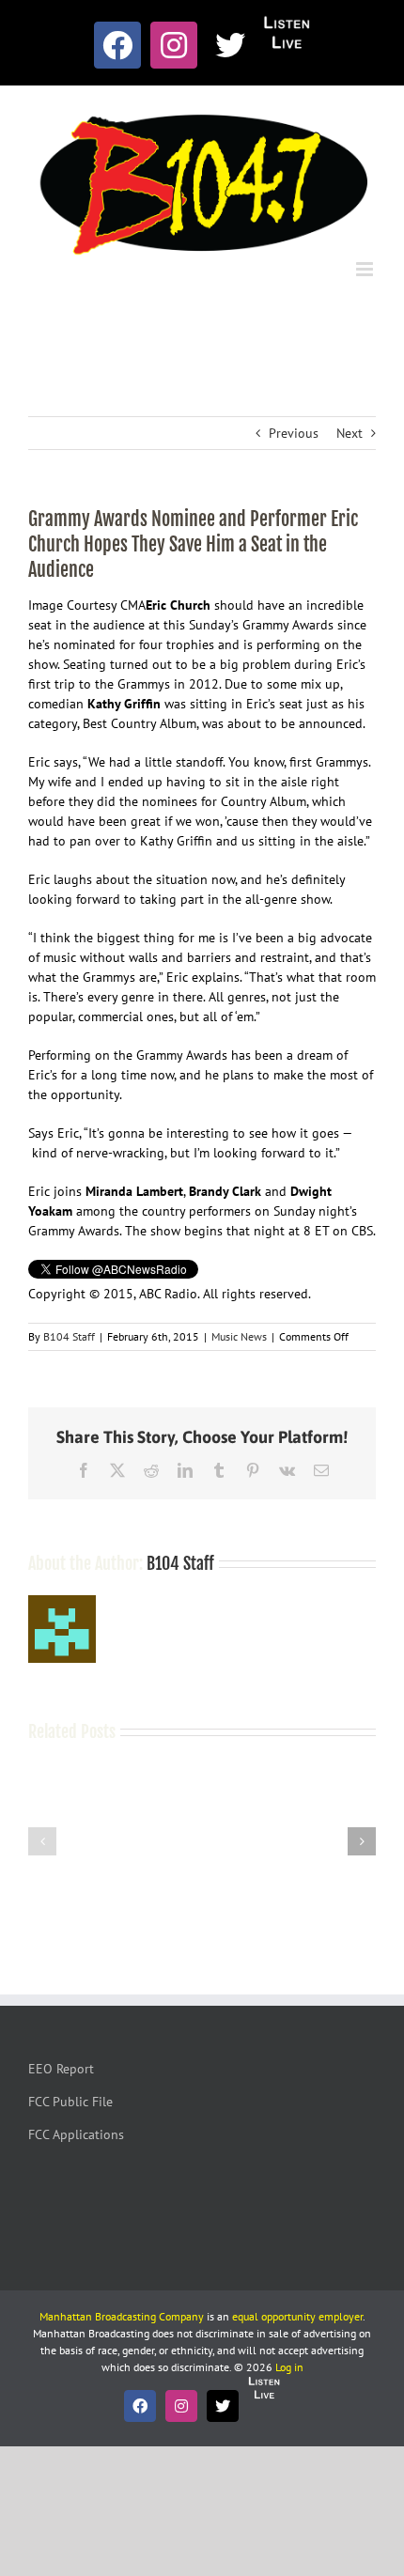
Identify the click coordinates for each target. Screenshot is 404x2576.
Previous (294, 433)
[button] (42, 1841)
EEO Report (61, 2069)
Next (350, 433)
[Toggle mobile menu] (366, 269)
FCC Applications (76, 2134)
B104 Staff (69, 1336)
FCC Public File (70, 2102)
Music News (239, 1336)
